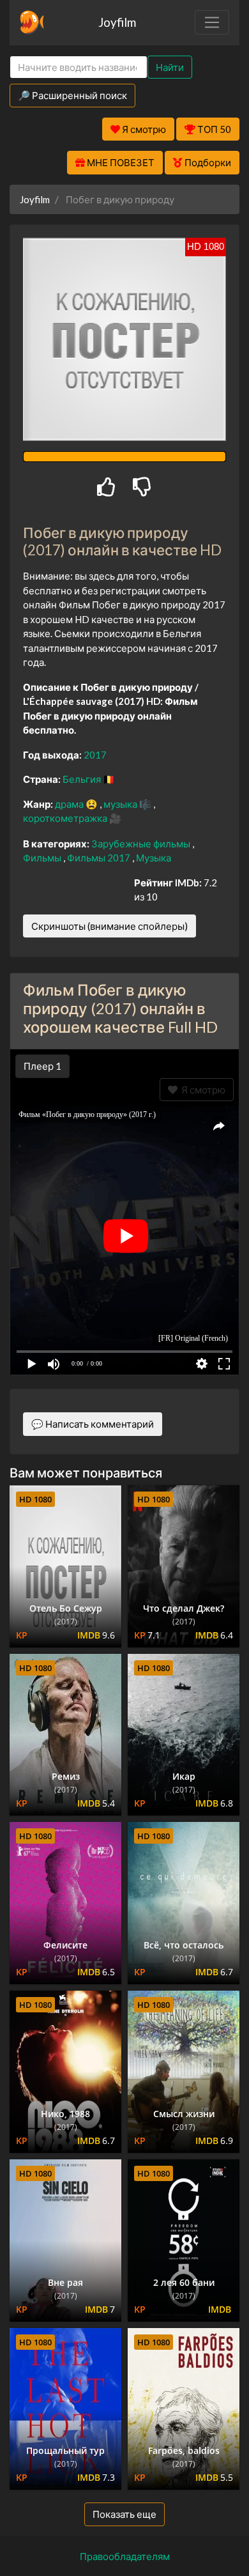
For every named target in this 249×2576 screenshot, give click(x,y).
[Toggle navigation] (212, 22)
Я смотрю (201, 1090)
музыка (121, 804)
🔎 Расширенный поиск (72, 95)
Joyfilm (117, 22)
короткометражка (66, 818)
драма (70, 804)
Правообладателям (125, 2556)
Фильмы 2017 (100, 858)
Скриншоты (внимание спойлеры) (109, 926)
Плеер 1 (42, 1066)
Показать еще (124, 2514)
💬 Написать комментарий (93, 1424)
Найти (170, 67)
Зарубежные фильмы (142, 844)
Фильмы (43, 858)
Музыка (154, 858)
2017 (95, 755)
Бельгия (83, 779)
